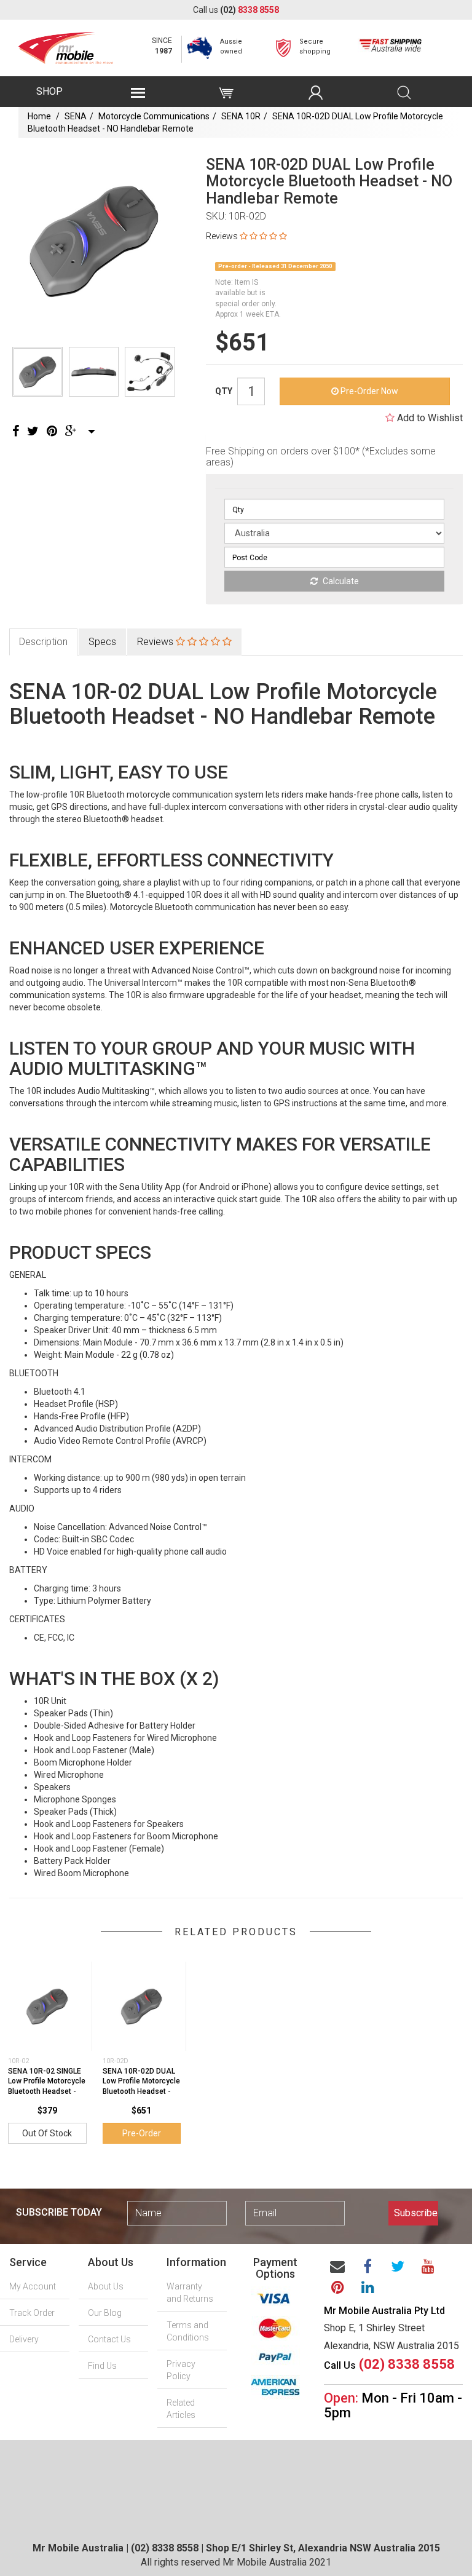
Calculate (340, 581)
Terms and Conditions (188, 2331)
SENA (76, 116)
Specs (102, 642)
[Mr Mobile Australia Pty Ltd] (66, 44)
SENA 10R (241, 116)
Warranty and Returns (190, 2293)
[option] (94, 241)
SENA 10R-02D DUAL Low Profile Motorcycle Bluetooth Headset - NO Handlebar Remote (141, 2087)
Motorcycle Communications (154, 116)
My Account (33, 2286)
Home (39, 116)
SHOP (49, 91)
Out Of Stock (47, 2133)
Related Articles (181, 2409)
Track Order (32, 2313)
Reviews (156, 642)
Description (43, 642)
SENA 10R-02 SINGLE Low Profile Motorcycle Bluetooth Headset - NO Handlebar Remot (47, 2087)
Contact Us (109, 2339)
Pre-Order (142, 2133)
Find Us (102, 2366)
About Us (106, 2286)
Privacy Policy (181, 2370)
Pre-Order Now (368, 391)
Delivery (24, 2339)
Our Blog (105, 2313)
